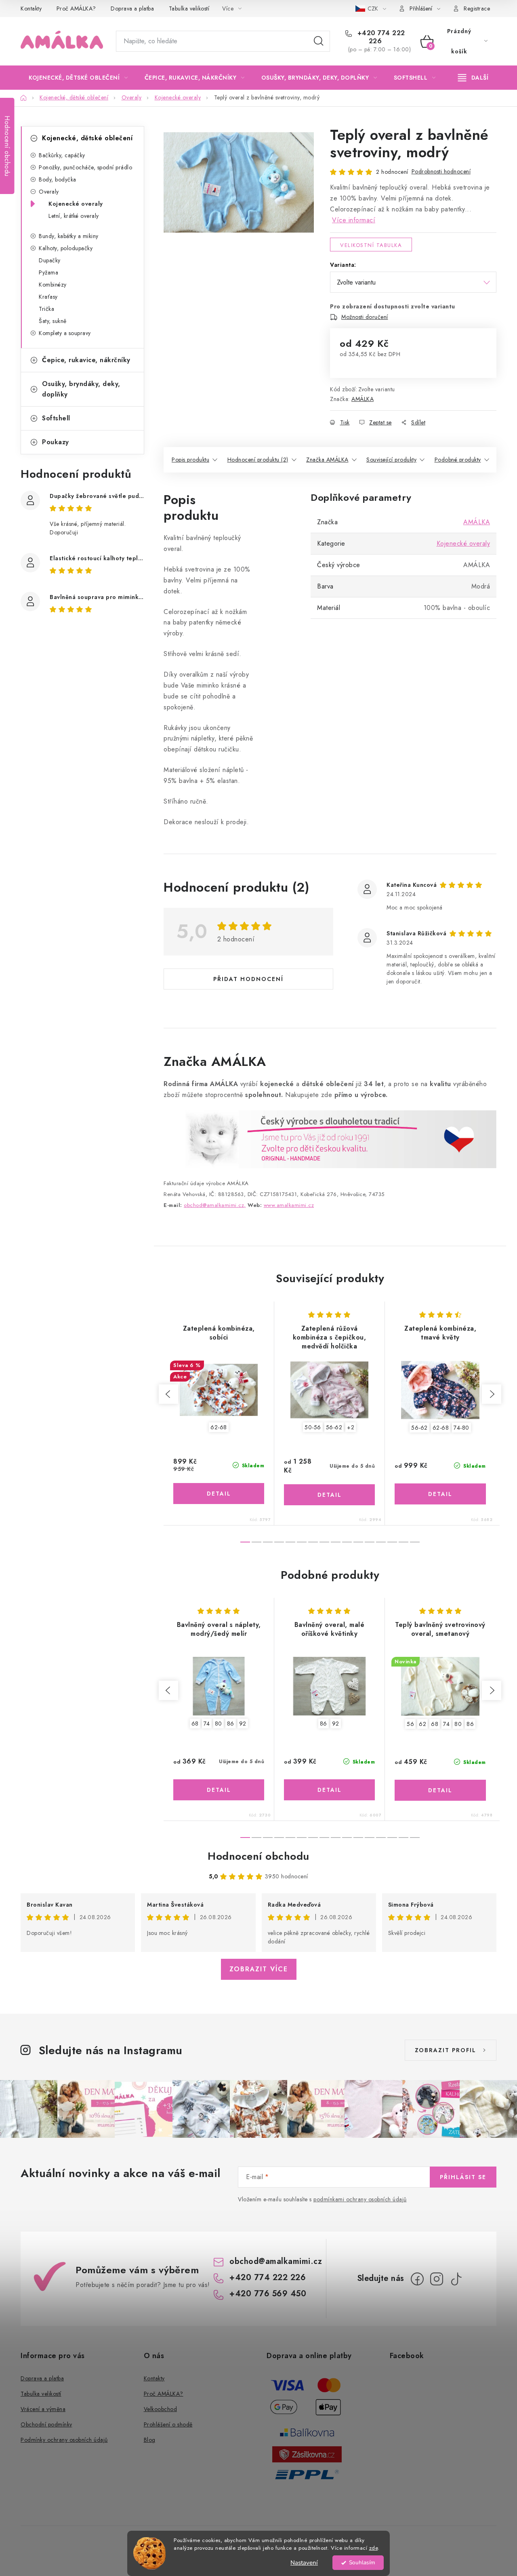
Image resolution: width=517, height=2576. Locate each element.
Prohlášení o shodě (168, 2424)
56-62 (334, 1427)
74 (207, 1724)
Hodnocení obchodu (258, 1856)
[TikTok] (456, 2279)
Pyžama (48, 272)
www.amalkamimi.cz (289, 1205)
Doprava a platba (132, 8)
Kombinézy (53, 285)
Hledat (319, 41)
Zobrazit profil (446, 2050)
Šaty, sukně (53, 321)
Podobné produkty (458, 460)
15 (415, 1542)
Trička (46, 309)
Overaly (49, 192)
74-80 (461, 1428)
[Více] (473, 78)
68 (195, 1724)
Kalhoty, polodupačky (66, 248)
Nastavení (304, 2563)
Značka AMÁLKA (327, 460)
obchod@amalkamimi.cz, (215, 1205)
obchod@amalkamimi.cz (276, 2261)
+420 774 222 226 (380, 37)
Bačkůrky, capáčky (62, 155)
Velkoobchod (161, 2409)
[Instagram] (437, 2279)
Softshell (56, 418)
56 (410, 1724)
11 (370, 1542)
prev (168, 1394)
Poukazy (56, 442)
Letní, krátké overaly (74, 216)
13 (392, 1542)
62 (422, 1724)
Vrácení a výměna (43, 2409)
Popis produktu (190, 460)
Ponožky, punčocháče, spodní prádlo (85, 167)
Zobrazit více (259, 1969)
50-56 (313, 1427)
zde (374, 2548)
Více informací (354, 220)
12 (381, 1542)
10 (358, 1542)
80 (219, 1724)
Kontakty (31, 8)
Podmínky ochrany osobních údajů (64, 2440)
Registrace (477, 8)
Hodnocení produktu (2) (258, 460)
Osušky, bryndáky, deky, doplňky (81, 389)
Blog (150, 2440)
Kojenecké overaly (76, 204)
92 (243, 1724)
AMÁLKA (363, 399)
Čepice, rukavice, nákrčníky (86, 360)
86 (231, 1724)
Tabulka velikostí (189, 8)
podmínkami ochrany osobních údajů (360, 2199)
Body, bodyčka (58, 179)
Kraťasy (48, 297)
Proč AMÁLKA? (76, 8)
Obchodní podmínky (46, 2424)
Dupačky (50, 260)
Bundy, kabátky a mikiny (69, 236)
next (492, 1394)
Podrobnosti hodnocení (441, 171)
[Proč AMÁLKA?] (330, 1138)
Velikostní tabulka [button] (371, 245)
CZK (374, 8)
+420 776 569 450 (268, 2294)
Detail (219, 1494)
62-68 (219, 1427)
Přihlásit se (463, 2177)
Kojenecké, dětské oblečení (87, 138)
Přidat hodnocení (248, 979)
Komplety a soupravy (65, 333)
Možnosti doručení (365, 317)
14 (404, 1542)
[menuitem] (78, 78)
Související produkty (391, 460)
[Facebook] (417, 2279)
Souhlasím (362, 2562)
